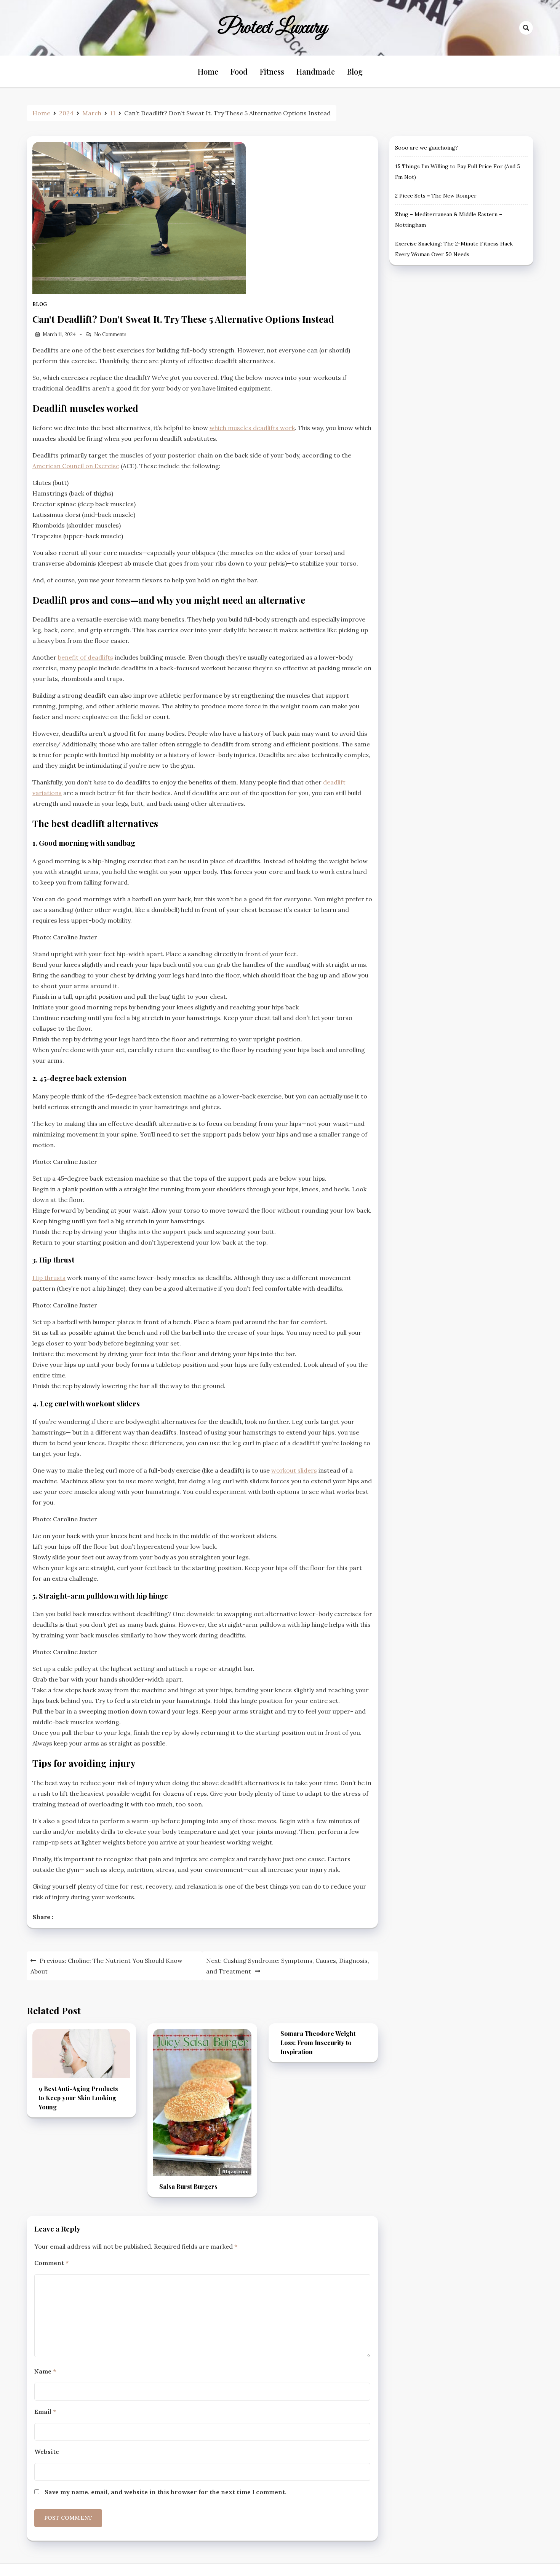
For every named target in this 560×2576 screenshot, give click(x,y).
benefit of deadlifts (86, 657)
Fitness (272, 71)
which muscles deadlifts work (252, 428)
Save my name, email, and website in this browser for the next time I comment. (166, 2492)
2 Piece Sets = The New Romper (436, 196)
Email (45, 2412)
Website (47, 2452)
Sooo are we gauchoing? (426, 148)
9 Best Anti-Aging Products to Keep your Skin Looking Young (78, 2098)
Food (239, 71)
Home (208, 71)
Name (45, 2371)
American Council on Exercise (76, 466)
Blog (355, 71)
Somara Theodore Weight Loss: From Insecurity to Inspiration (318, 2043)
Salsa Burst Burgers (188, 2186)
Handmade (316, 71)
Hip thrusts (49, 1278)
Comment (51, 2263)
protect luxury (273, 28)
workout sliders (294, 1470)
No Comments (110, 334)
